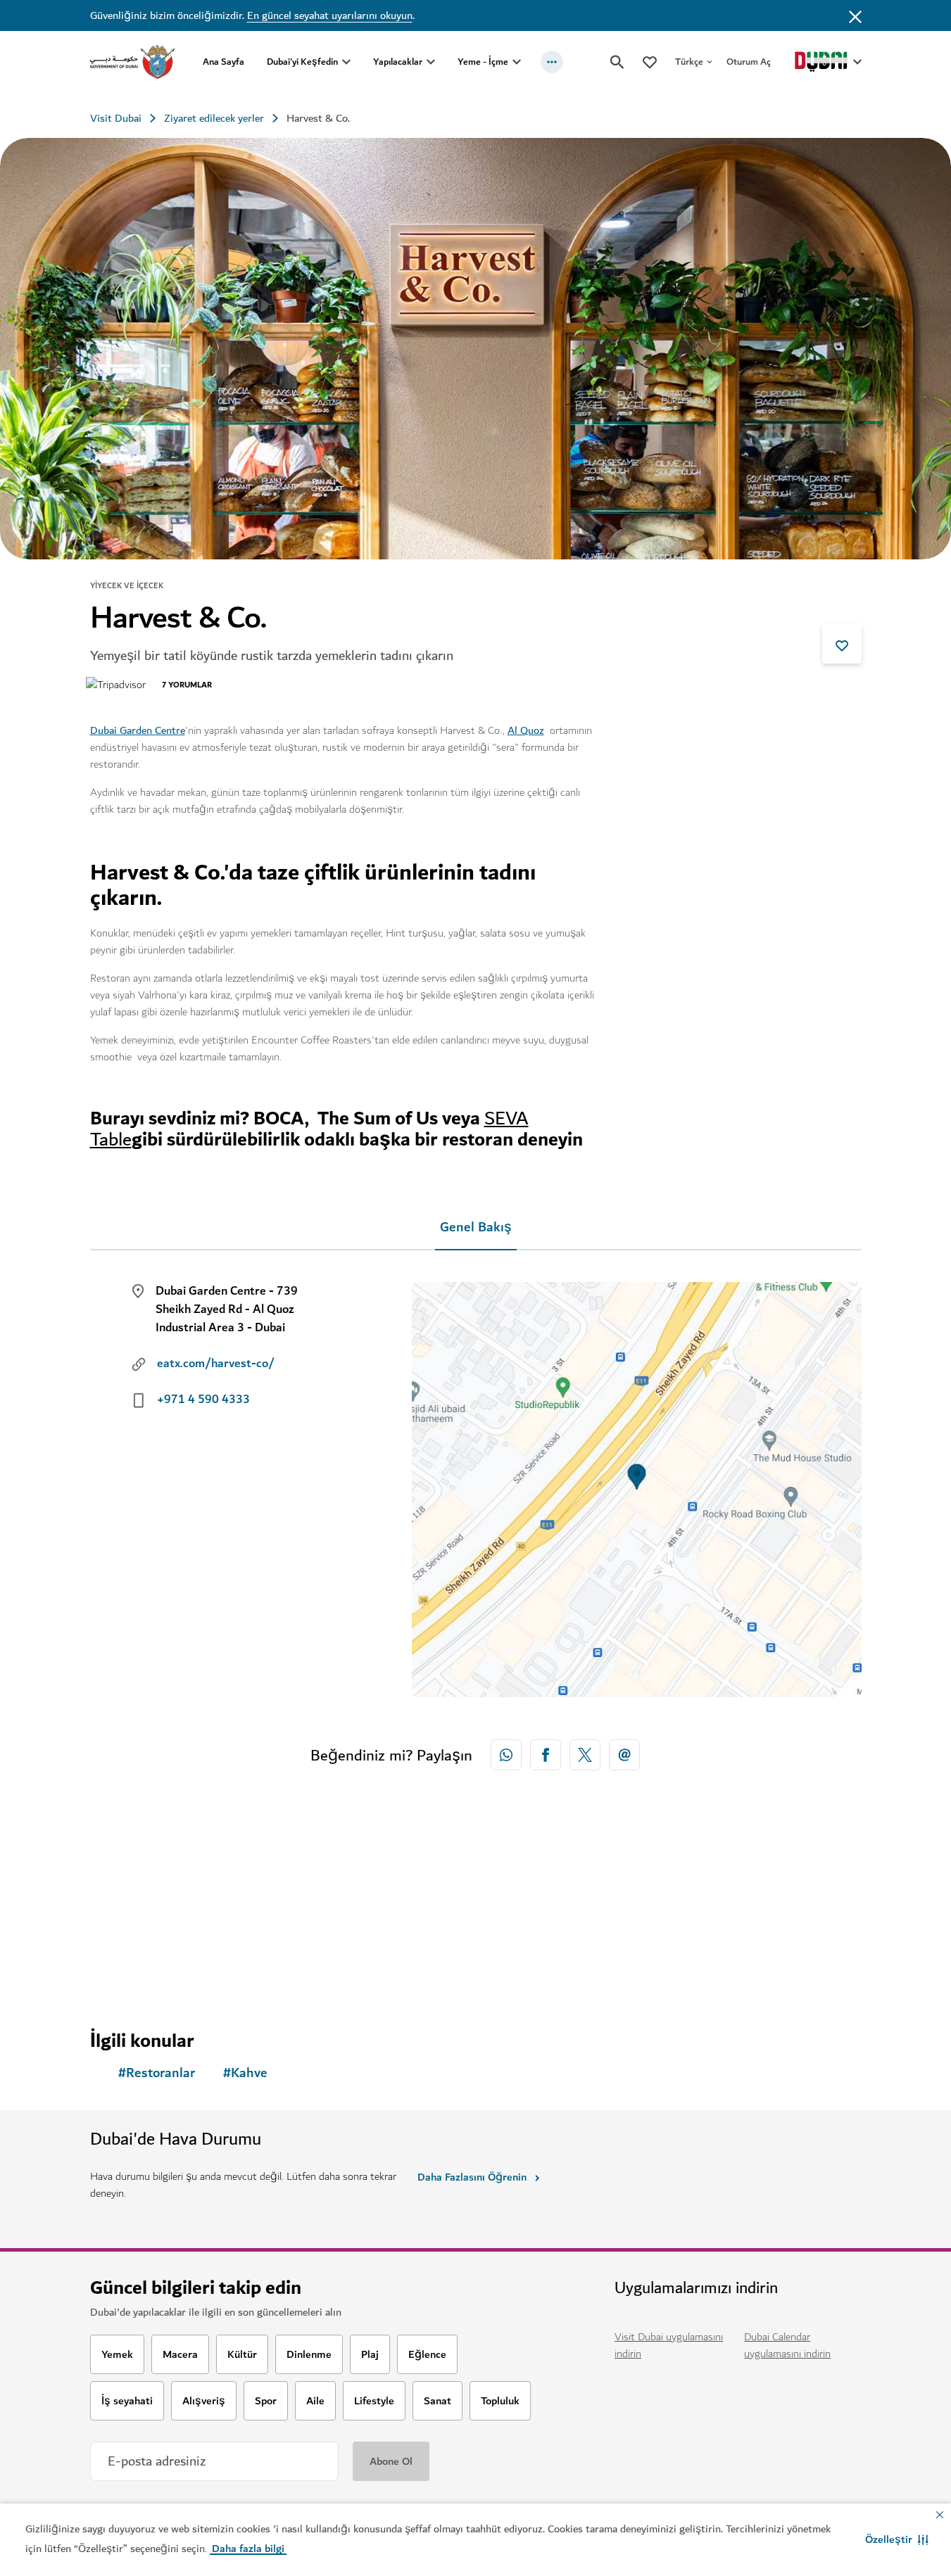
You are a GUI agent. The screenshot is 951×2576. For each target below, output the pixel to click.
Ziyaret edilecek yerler (214, 118)
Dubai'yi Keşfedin (302, 62)
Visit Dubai (116, 118)
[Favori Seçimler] (650, 62)
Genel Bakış (476, 1227)
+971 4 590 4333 (203, 1400)
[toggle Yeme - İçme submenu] (517, 62)
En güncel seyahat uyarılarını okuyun (330, 15)
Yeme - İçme (483, 62)
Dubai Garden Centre (138, 730)
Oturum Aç (749, 62)
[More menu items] (552, 62)
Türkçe (689, 62)
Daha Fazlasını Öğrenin (472, 2177)
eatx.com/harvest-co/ (216, 1364)
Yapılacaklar (398, 62)
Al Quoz (526, 730)
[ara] (617, 62)
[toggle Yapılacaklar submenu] (431, 62)
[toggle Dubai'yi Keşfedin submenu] (346, 62)
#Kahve (245, 2073)
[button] (897, 2539)
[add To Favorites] (842, 644)
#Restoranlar (157, 2073)
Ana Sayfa (223, 62)
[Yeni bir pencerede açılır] (506, 1755)
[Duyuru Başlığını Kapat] (855, 15)
